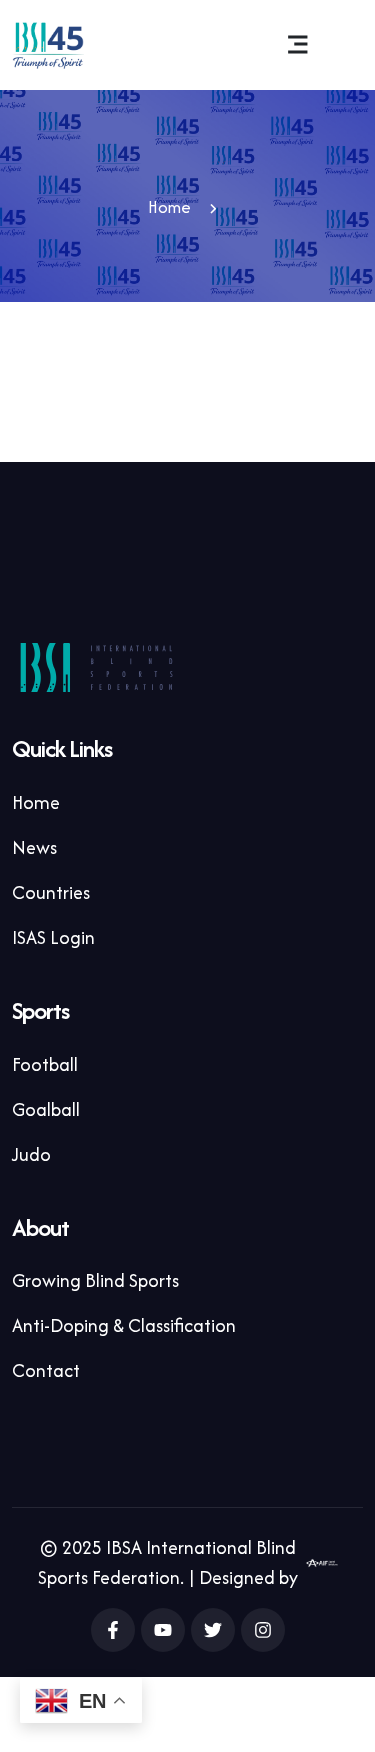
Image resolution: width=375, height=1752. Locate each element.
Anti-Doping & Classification (124, 1325)
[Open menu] (298, 45)
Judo (31, 1154)
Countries (51, 892)
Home (169, 207)
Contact (46, 1370)
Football (45, 1064)
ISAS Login (53, 937)
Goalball (46, 1109)
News (34, 847)
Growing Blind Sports (95, 1280)
